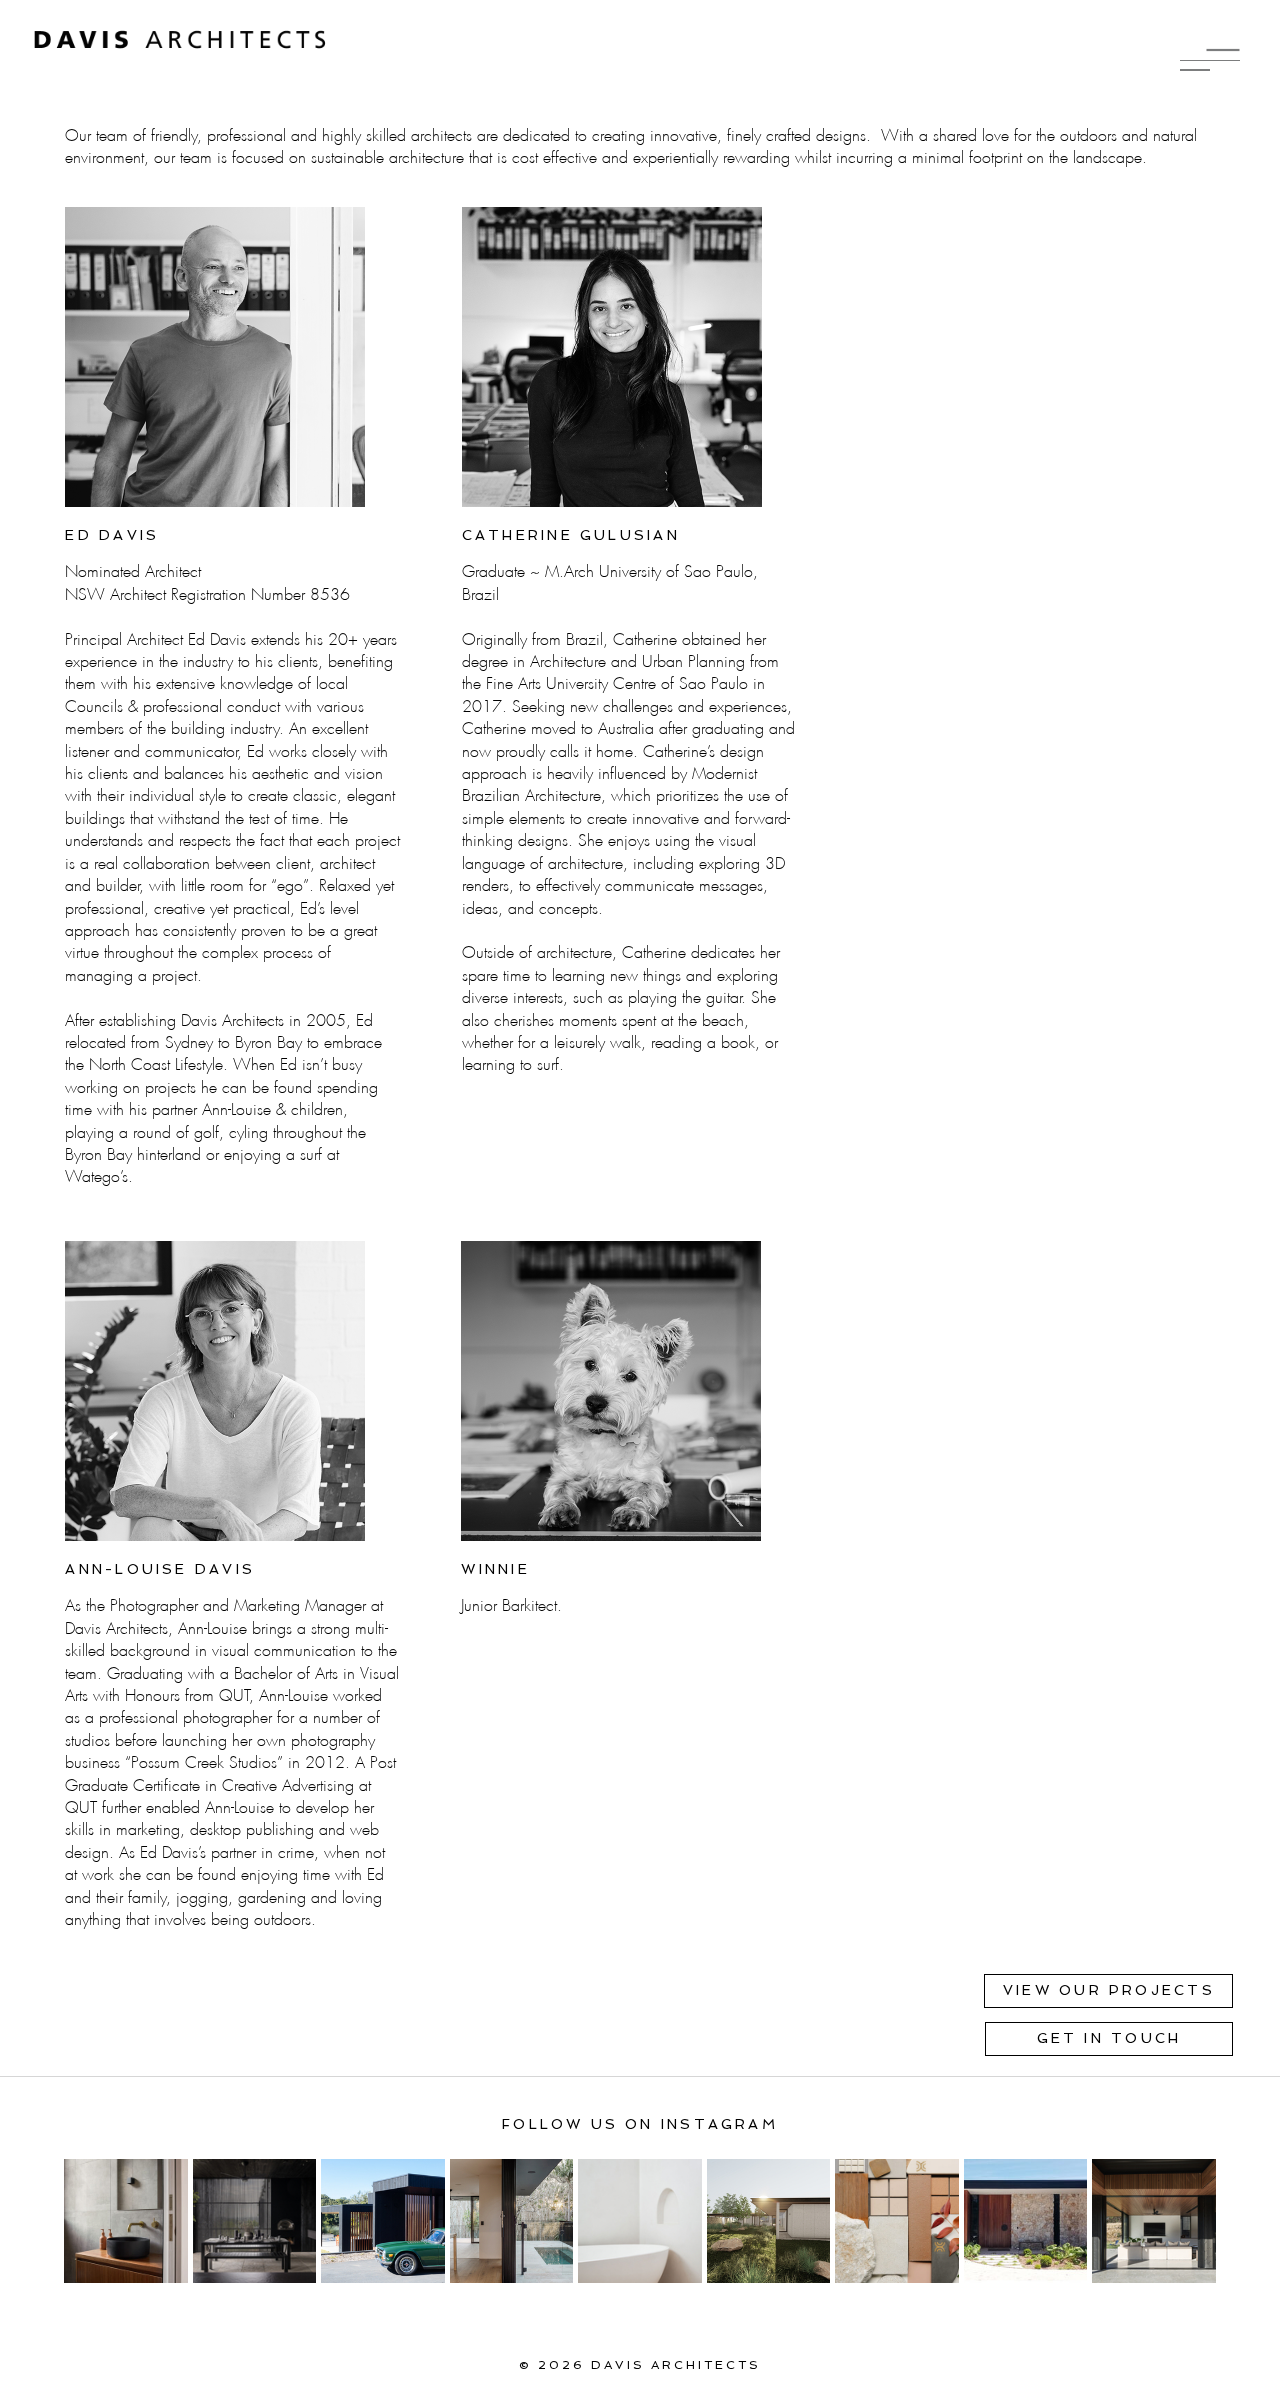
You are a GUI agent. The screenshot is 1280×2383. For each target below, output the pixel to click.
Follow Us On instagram (640, 2124)
